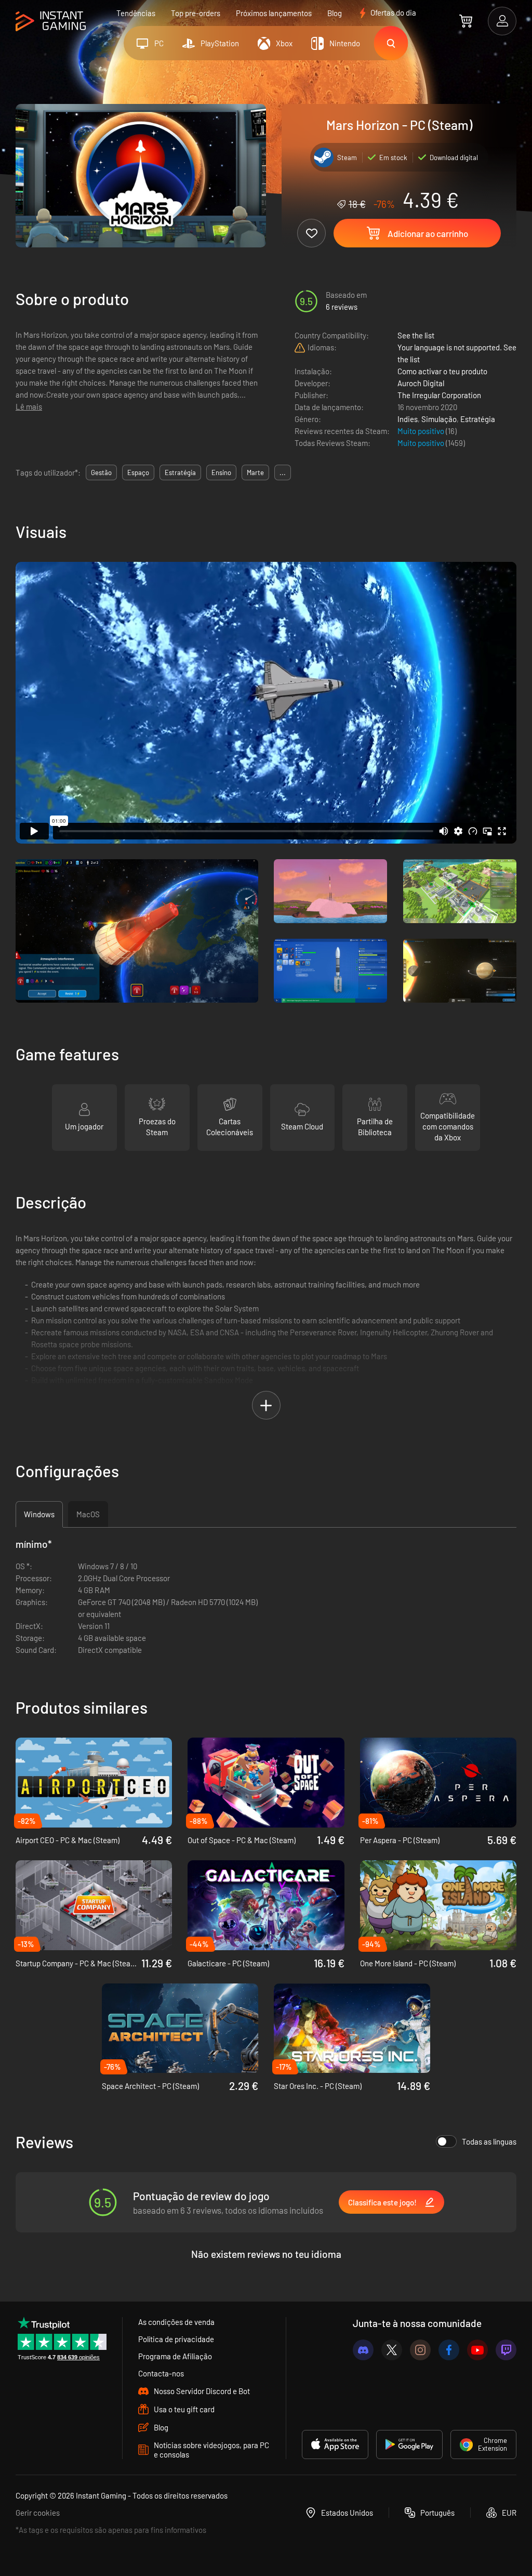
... (283, 472)
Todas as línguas (489, 2141)
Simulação (439, 419)
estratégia (180, 472)
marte (255, 472)
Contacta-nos (161, 2373)
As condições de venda (176, 2322)
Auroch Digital (421, 383)
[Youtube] (477, 2350)
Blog (335, 13)
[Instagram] (420, 2350)
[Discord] (363, 2350)
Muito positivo (422, 431)
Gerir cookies (38, 2513)
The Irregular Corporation (439, 395)
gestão (101, 472)
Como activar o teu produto (442, 371)
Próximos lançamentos (274, 13)
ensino (221, 472)
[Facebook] (449, 2350)
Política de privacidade (176, 2339)
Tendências (136, 13)
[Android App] (409, 2444)
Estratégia (478, 419)
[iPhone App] (335, 2444)
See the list (416, 335)
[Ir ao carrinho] (466, 21)
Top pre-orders (196, 13)
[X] (392, 2350)
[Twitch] (506, 2350)
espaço (138, 472)
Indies (408, 419)
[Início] (51, 22)
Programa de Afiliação (175, 2356)
